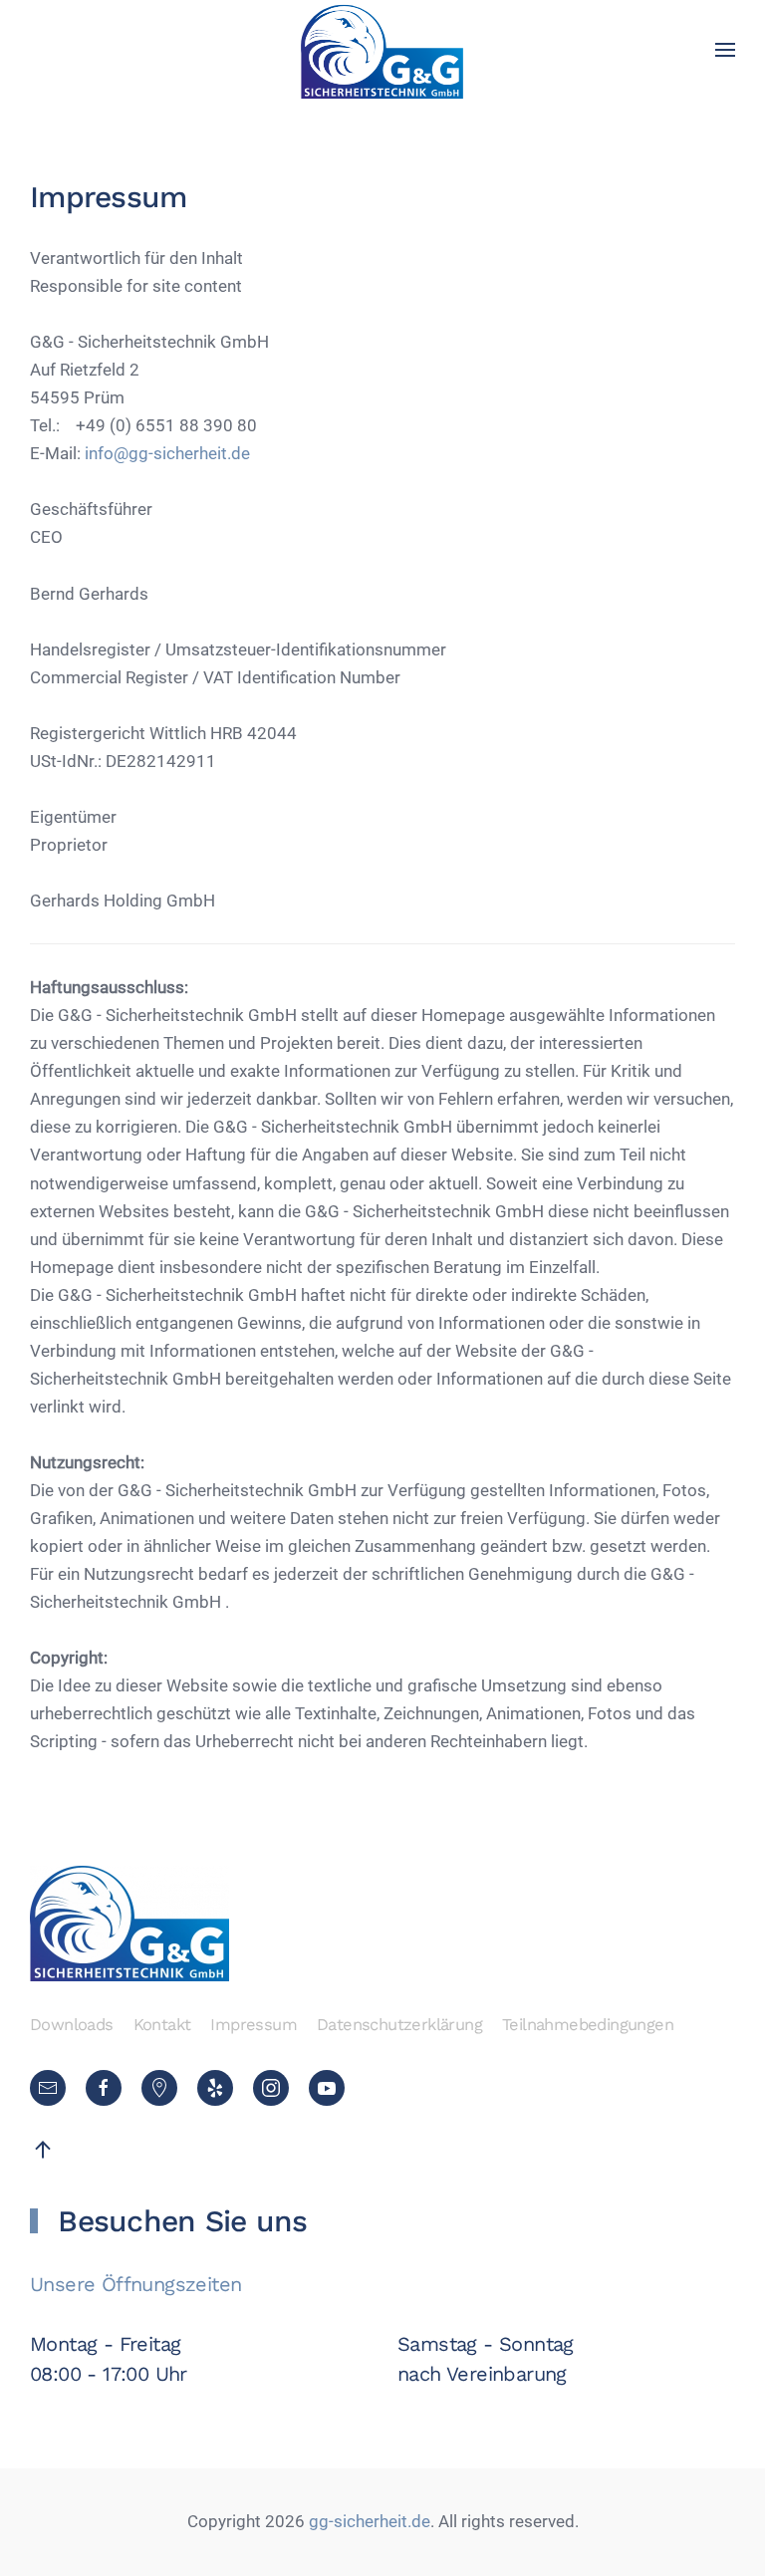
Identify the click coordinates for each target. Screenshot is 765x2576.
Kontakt (162, 2025)
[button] (725, 50)
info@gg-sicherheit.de (167, 454)
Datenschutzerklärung (399, 2025)
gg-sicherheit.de (368, 2522)
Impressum (254, 2025)
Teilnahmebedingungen (588, 2025)
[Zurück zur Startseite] (383, 50)
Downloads (72, 2025)
